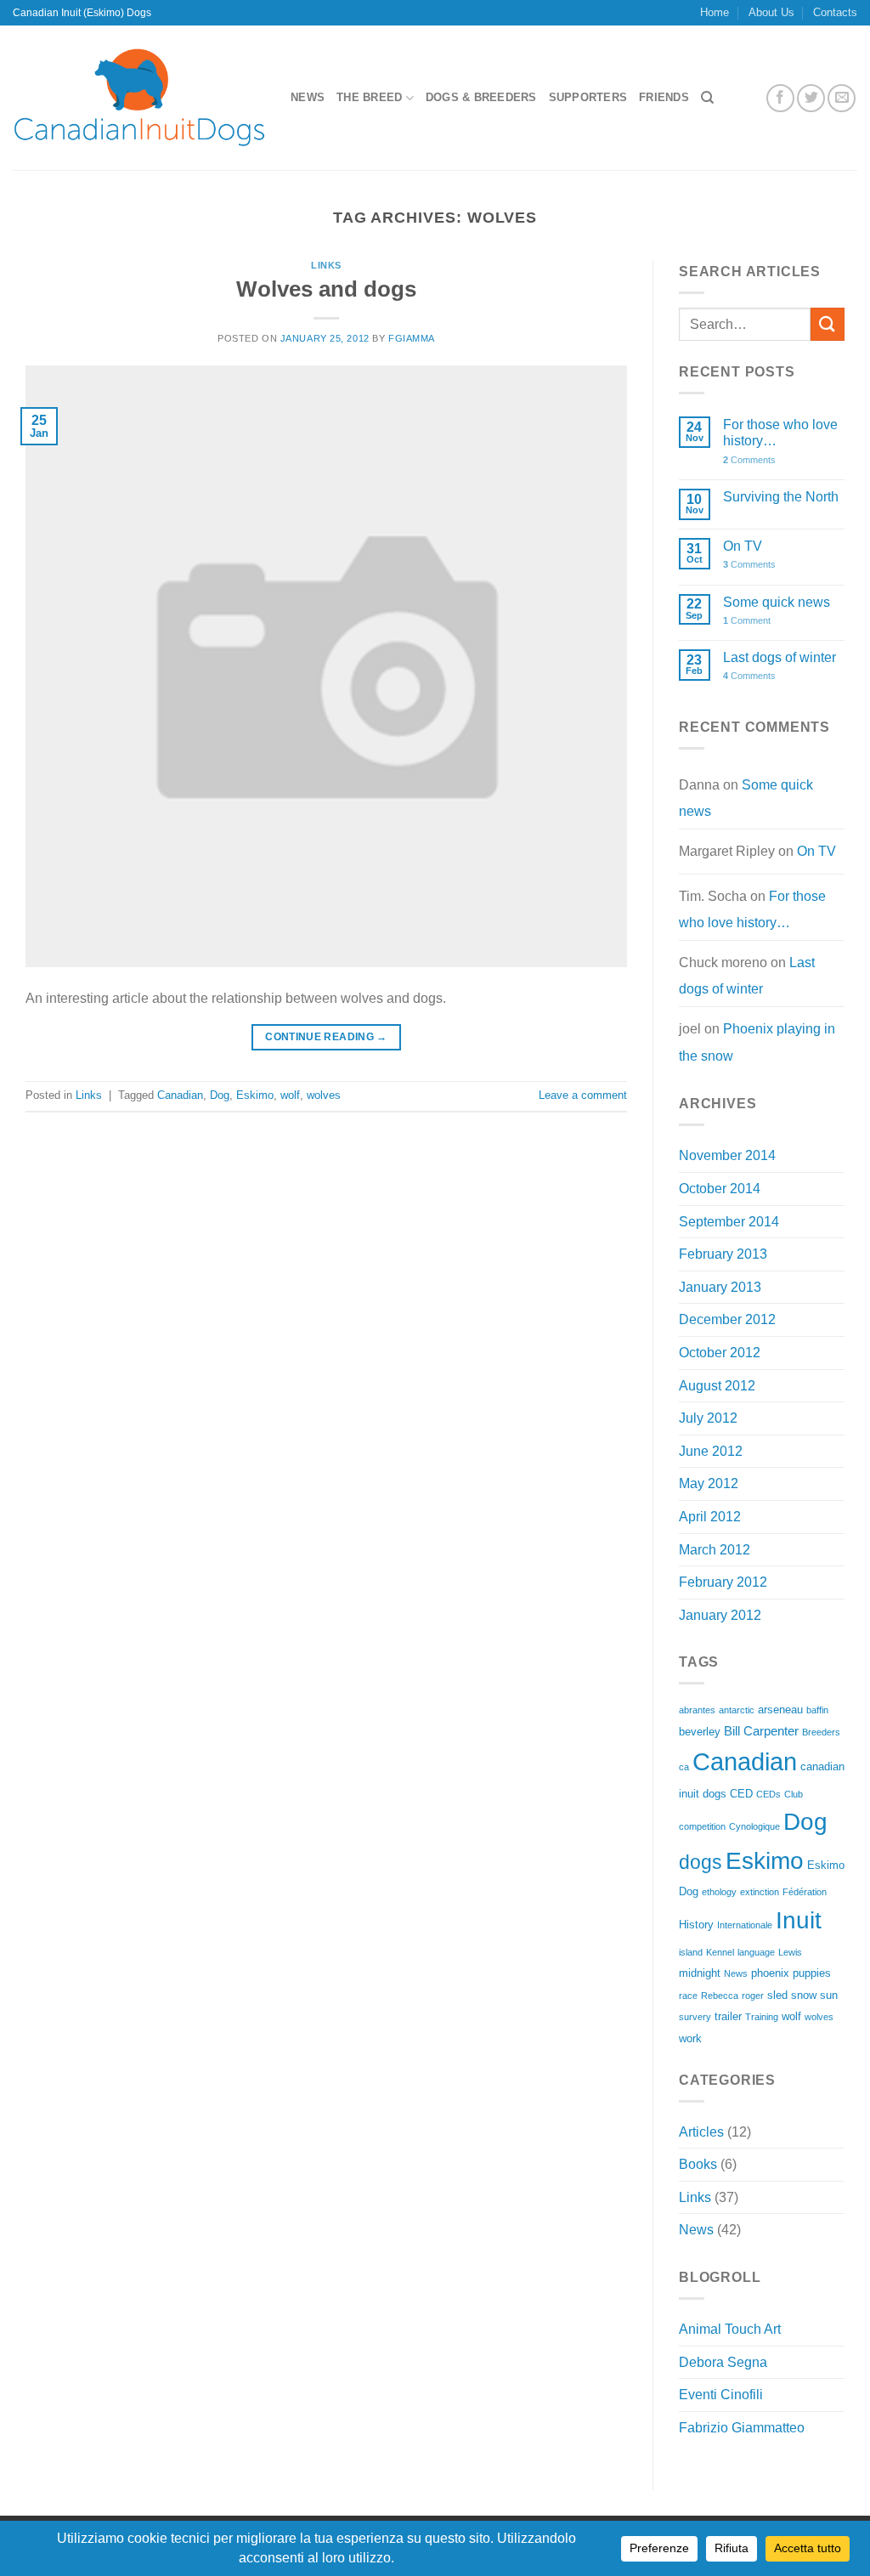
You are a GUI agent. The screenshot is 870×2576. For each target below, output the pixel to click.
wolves (324, 1095)
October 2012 (720, 1353)
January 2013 (720, 1287)
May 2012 (709, 1483)
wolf (290, 1095)
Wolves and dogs (326, 289)
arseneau (780, 1710)
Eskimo (255, 1095)
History (696, 1925)
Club (794, 1794)
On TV (743, 546)
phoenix (770, 1973)
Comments (749, 460)
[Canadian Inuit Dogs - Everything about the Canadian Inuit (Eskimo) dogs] (139, 98)
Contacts (835, 12)
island (691, 1952)
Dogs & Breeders (481, 97)
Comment (747, 620)
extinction (760, 1892)
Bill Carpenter (761, 1731)
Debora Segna (723, 2362)
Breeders (821, 1732)
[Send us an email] (842, 98)
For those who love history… (780, 433)
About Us (771, 12)
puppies (812, 1973)
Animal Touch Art (730, 2329)
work (690, 2038)
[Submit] (828, 324)
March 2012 (715, 1550)
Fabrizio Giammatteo (742, 2428)
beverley (700, 1732)
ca (684, 1767)
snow (804, 1995)
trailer (728, 2016)
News (308, 97)
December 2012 (727, 1319)
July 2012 (708, 1418)
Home (715, 12)
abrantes (697, 1710)
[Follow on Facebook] (780, 98)
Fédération (805, 1892)
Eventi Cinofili (721, 2395)
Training (762, 2017)
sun (829, 1995)
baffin (817, 1710)
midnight (700, 1973)
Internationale (745, 1925)
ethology (719, 1892)
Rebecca (720, 1996)
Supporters (588, 97)
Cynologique (754, 1826)
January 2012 (720, 1615)
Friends (664, 97)
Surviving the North (781, 497)
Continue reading (326, 1037)
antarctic (737, 1710)
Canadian (180, 1095)
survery (695, 2017)
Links (326, 265)
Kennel (720, 1952)
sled (777, 1995)
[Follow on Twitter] (811, 98)
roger (753, 1996)
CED (741, 1794)
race (688, 1996)
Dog (220, 1095)
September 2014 (729, 1222)
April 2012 (710, 1517)
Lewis (790, 1952)
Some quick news (777, 602)
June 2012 (711, 1451)
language (756, 1952)
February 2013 (723, 1254)
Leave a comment (583, 1095)
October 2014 (720, 1189)
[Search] (707, 98)
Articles (701, 2132)
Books (698, 2164)
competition (702, 1826)
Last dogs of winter (780, 657)
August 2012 (717, 1386)
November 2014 (727, 1155)
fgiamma (412, 338)
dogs (701, 1862)
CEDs (768, 1794)
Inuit (799, 1920)
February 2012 (723, 1582)
